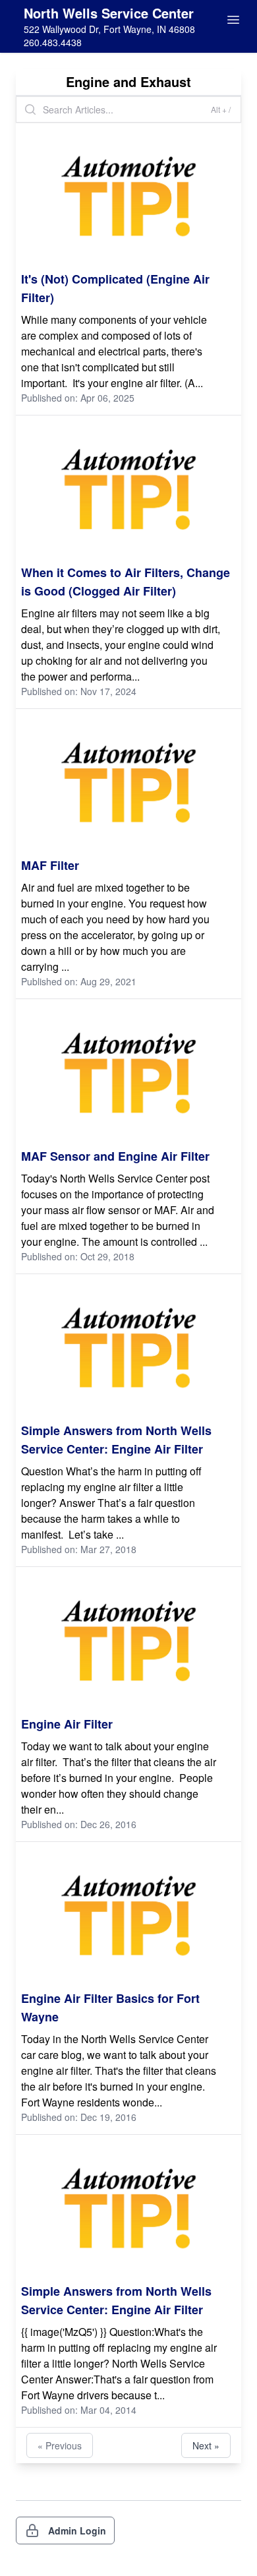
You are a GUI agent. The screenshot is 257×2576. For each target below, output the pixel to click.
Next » (206, 2445)
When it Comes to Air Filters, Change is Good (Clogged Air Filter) (126, 582)
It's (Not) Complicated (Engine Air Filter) (115, 288)
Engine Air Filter (67, 1724)
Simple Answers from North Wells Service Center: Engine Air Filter (116, 1440)
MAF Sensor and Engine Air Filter (115, 1156)
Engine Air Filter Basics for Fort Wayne (110, 2008)
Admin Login (77, 2530)
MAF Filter (50, 865)
